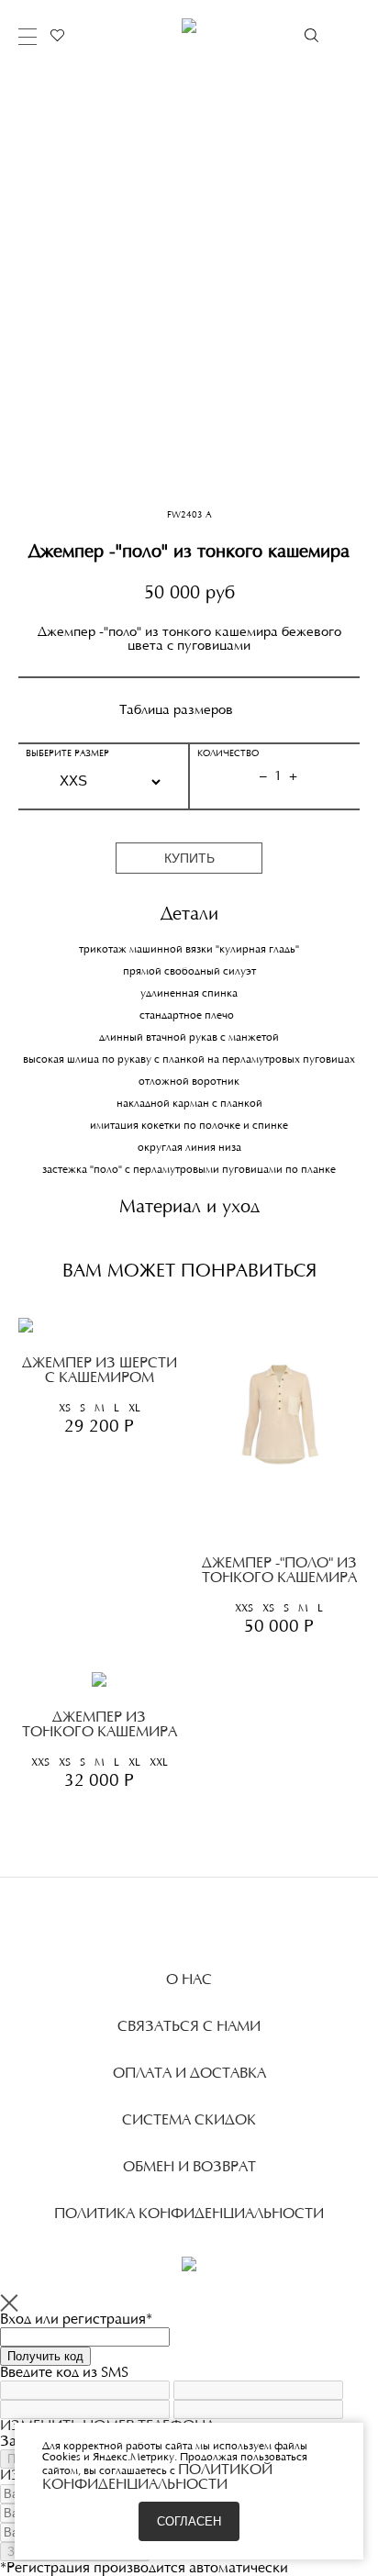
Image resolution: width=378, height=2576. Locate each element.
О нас (189, 1980)
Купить (189, 858)
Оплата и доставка (189, 2074)
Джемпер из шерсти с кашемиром (100, 1371)
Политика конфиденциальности (189, 2214)
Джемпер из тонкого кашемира (100, 1725)
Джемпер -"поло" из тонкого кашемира (279, 1571)
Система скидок (189, 2121)
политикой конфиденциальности (157, 2478)
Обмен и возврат (189, 2168)
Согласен (189, 2521)
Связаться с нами (189, 2027)
